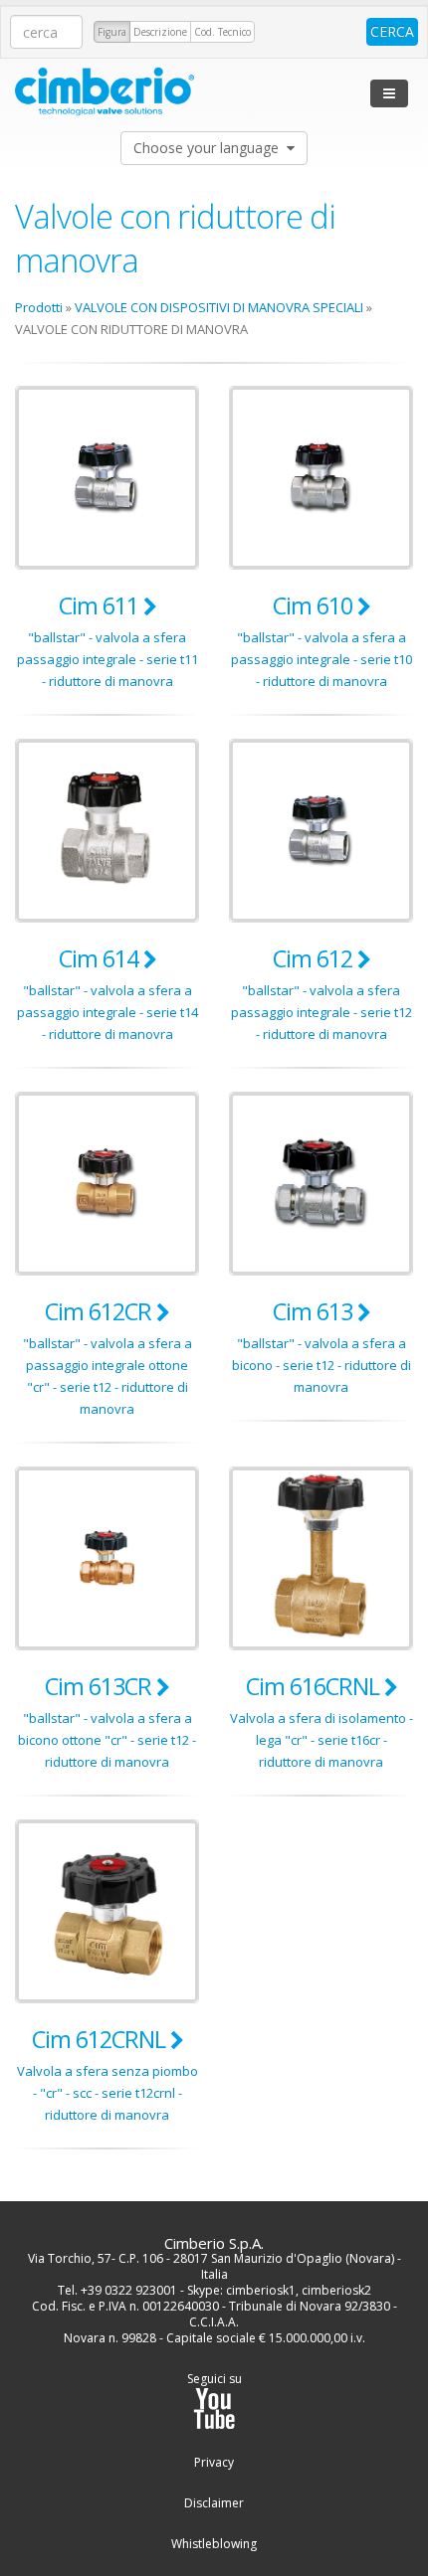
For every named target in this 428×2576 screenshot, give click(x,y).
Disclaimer (214, 2503)
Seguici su (214, 2379)
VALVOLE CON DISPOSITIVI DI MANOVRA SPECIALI (219, 307)
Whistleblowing (214, 2544)
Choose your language (210, 148)
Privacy (214, 2463)
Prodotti (39, 307)
